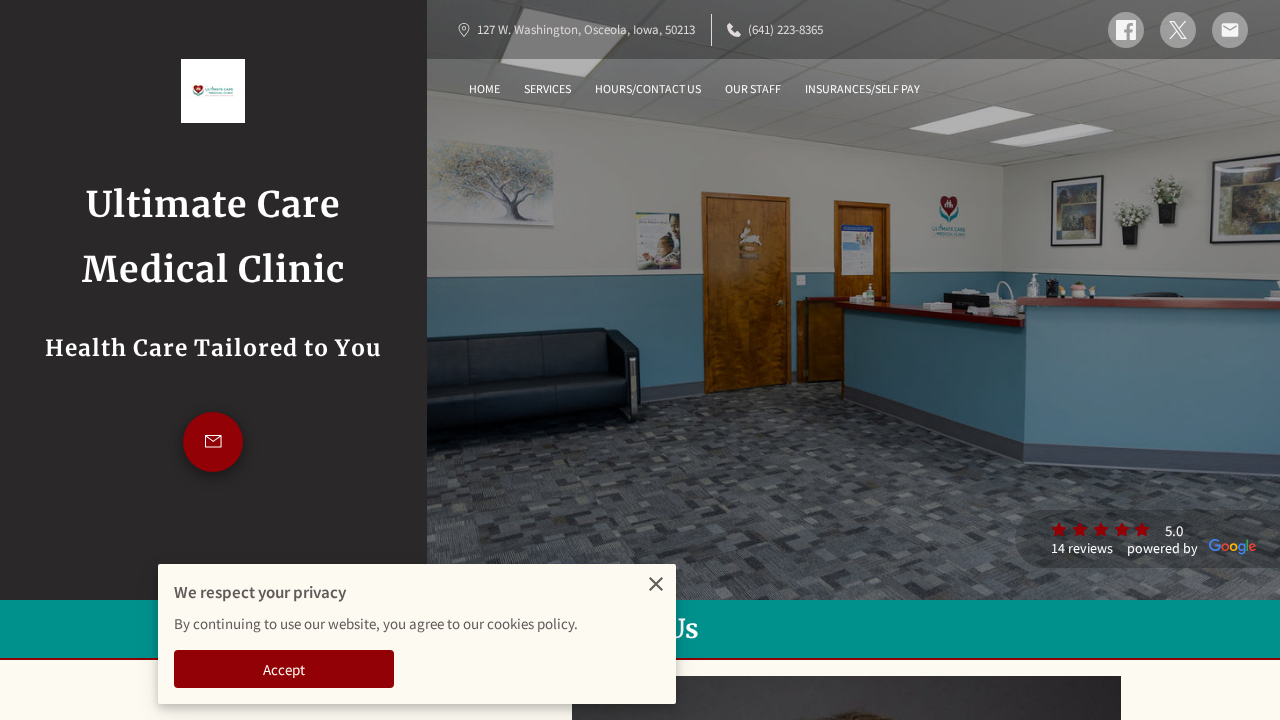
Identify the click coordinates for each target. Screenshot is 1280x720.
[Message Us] (213, 442)
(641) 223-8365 (785, 29)
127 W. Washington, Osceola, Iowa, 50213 (586, 29)
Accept (284, 669)
